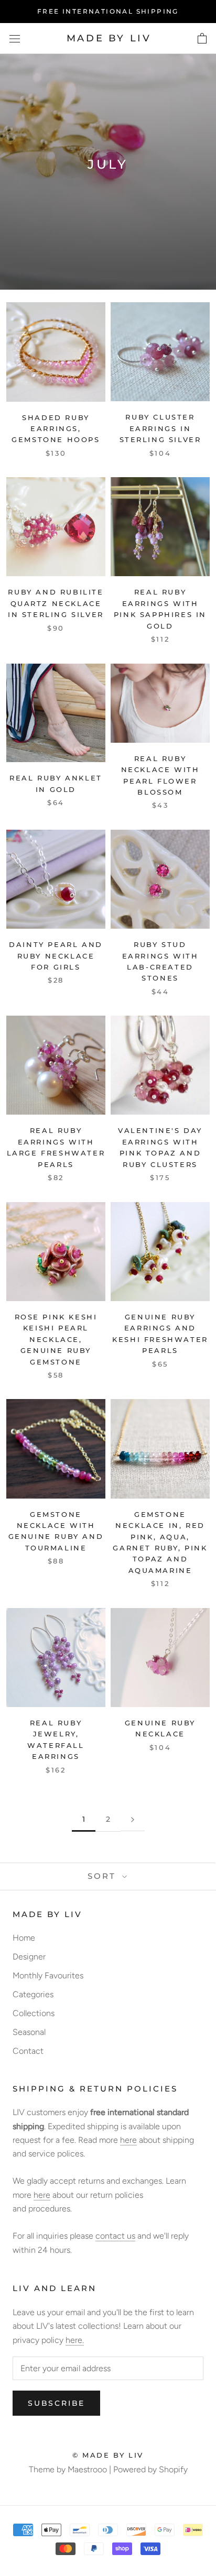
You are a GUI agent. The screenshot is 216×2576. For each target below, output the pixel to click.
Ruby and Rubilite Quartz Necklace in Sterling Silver (56, 603)
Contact (28, 2051)
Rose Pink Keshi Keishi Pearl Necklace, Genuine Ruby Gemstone (56, 1339)
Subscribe (56, 2403)
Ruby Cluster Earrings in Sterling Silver (160, 428)
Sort (104, 1876)
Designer (29, 1957)
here (128, 2140)
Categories (33, 1994)
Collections (34, 2013)
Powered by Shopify (150, 2469)
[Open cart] (202, 39)
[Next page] (133, 1820)
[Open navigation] (15, 39)
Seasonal (29, 2032)
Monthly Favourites (48, 1975)
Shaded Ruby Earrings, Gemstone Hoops (56, 429)
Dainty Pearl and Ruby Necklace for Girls (56, 956)
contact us (115, 2236)
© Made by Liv (108, 2455)
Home (24, 1938)
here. (75, 2340)
